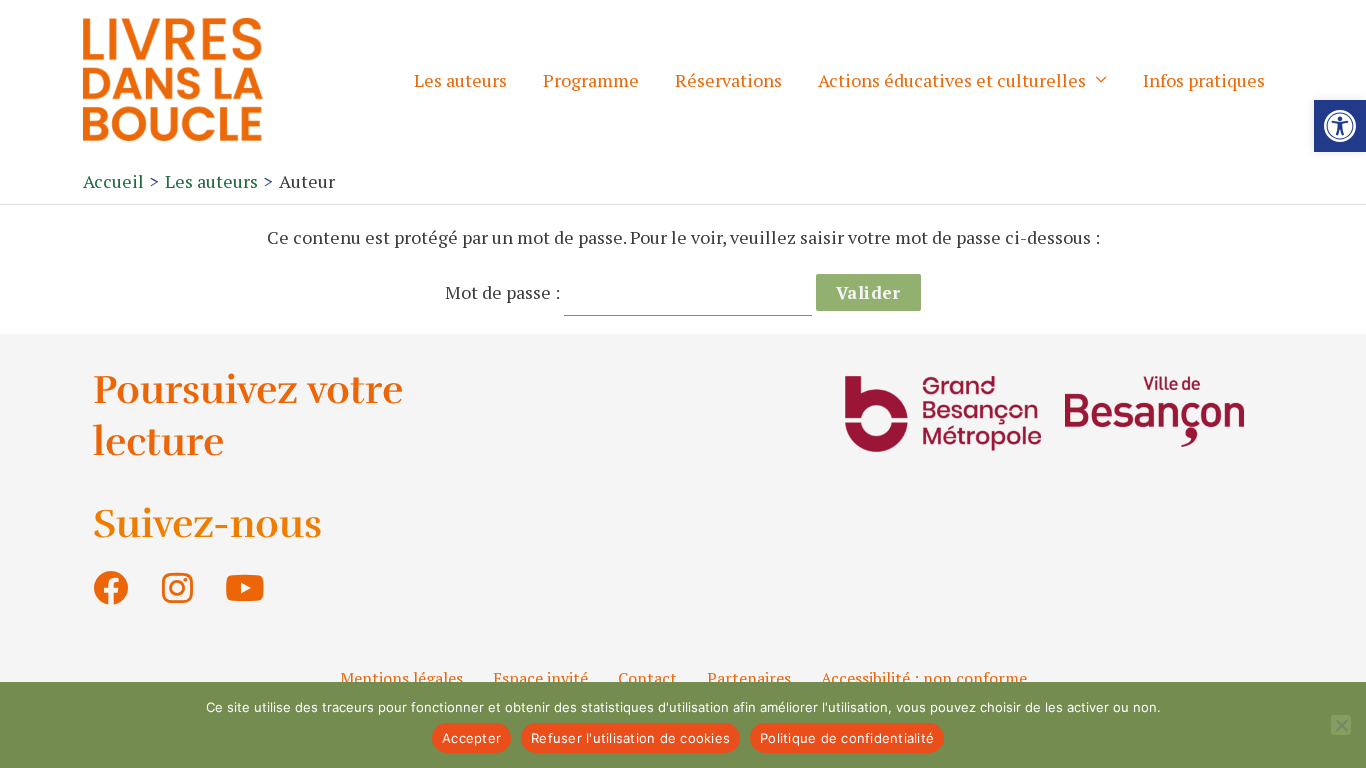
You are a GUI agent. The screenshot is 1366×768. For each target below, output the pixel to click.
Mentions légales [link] (401, 678)
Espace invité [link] (540, 678)
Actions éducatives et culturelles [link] (952, 80)
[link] (1340, 126)
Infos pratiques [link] (1204, 80)
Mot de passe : (504, 292)
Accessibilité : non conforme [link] (924, 678)
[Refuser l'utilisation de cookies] (1341, 725)
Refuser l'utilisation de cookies (630, 738)
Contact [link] (647, 678)
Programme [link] (591, 80)
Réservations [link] (728, 80)
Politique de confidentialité (847, 738)
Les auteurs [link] (460, 80)
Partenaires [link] (749, 678)
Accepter (471, 738)
